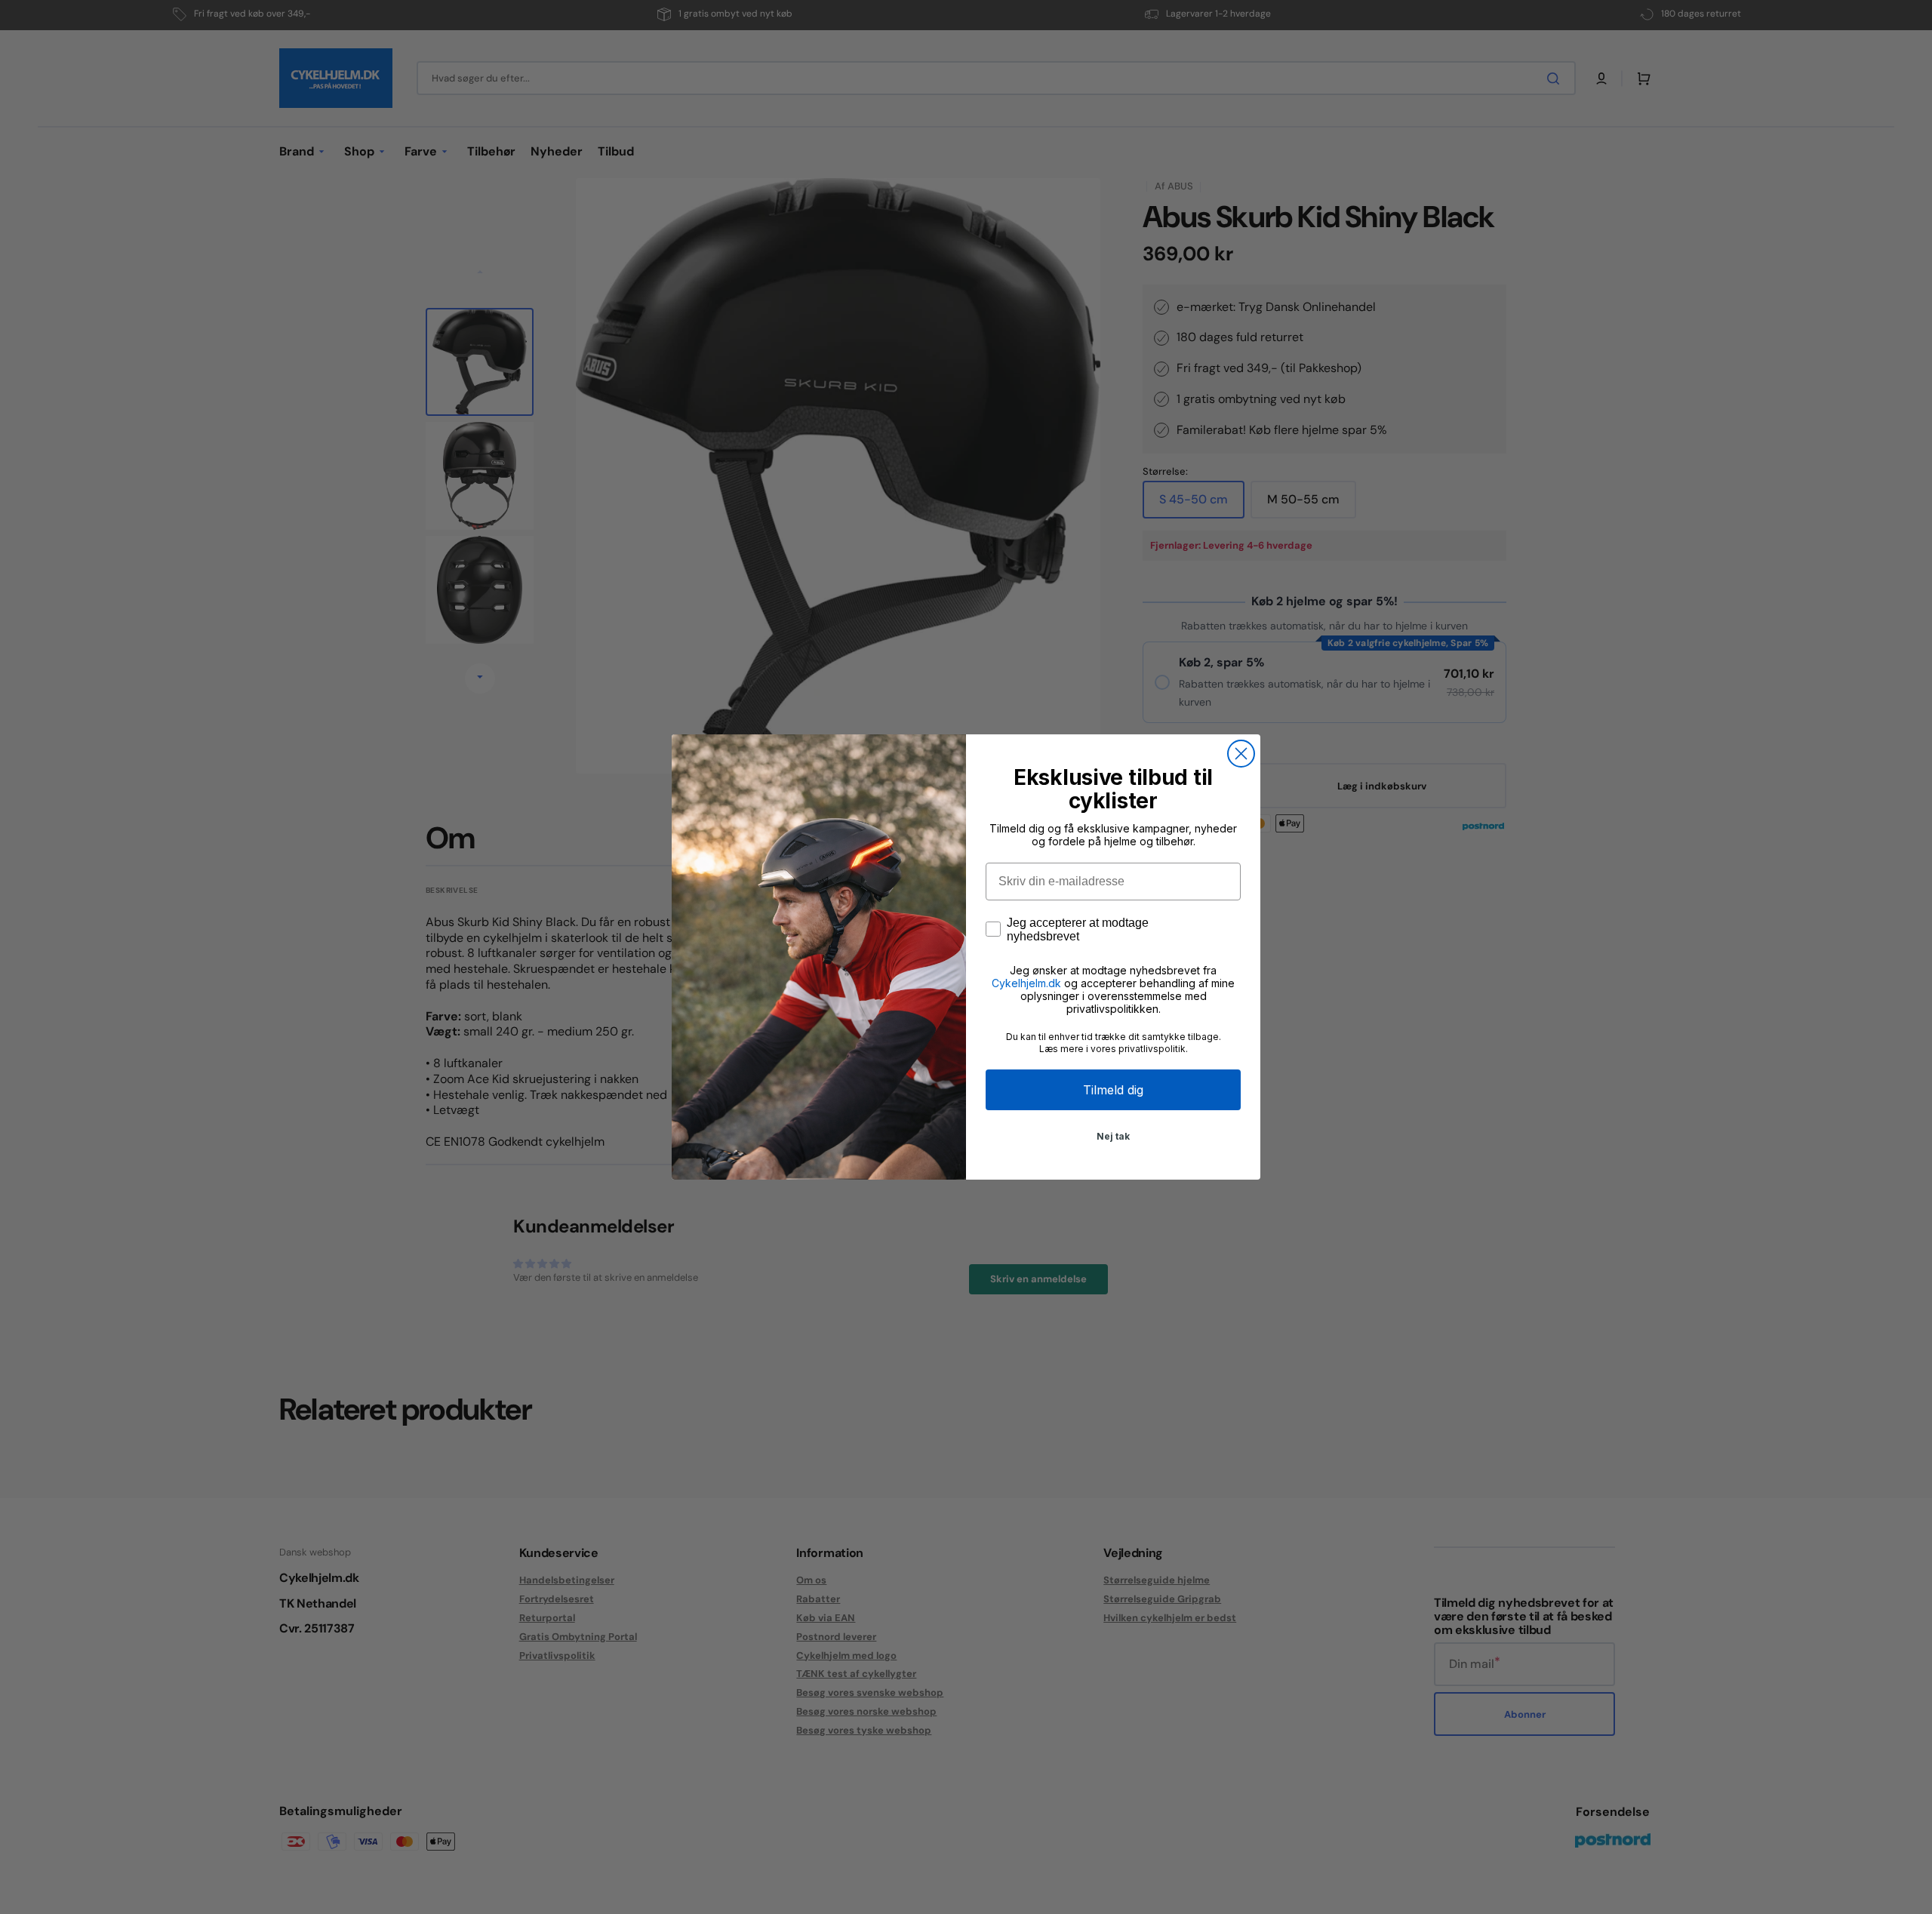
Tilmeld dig (1113, 1090)
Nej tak (1113, 1136)
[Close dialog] (1241, 754)
